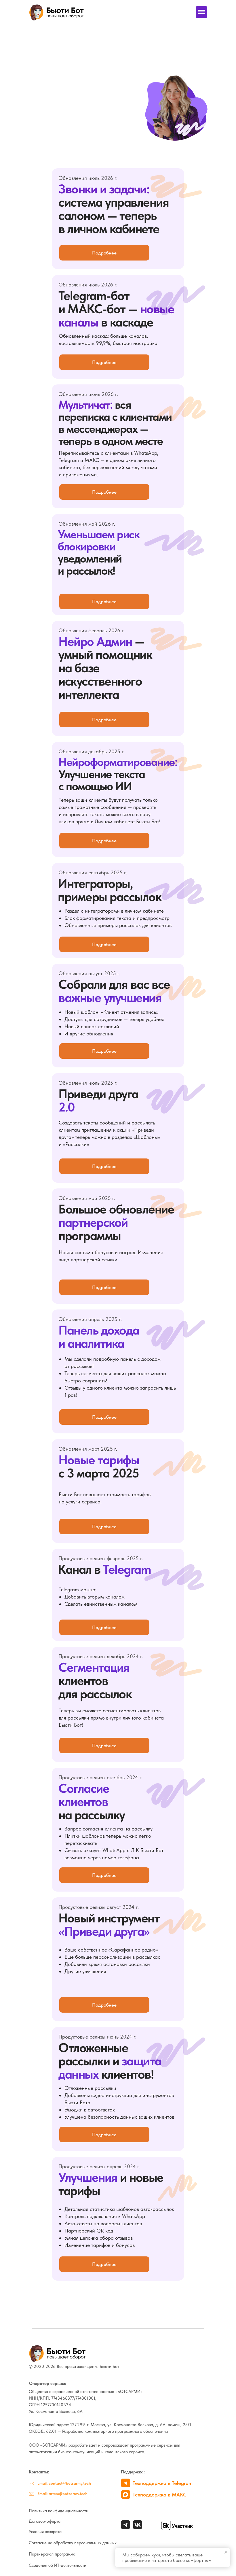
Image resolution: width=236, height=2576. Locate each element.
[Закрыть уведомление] (226, 2552)
